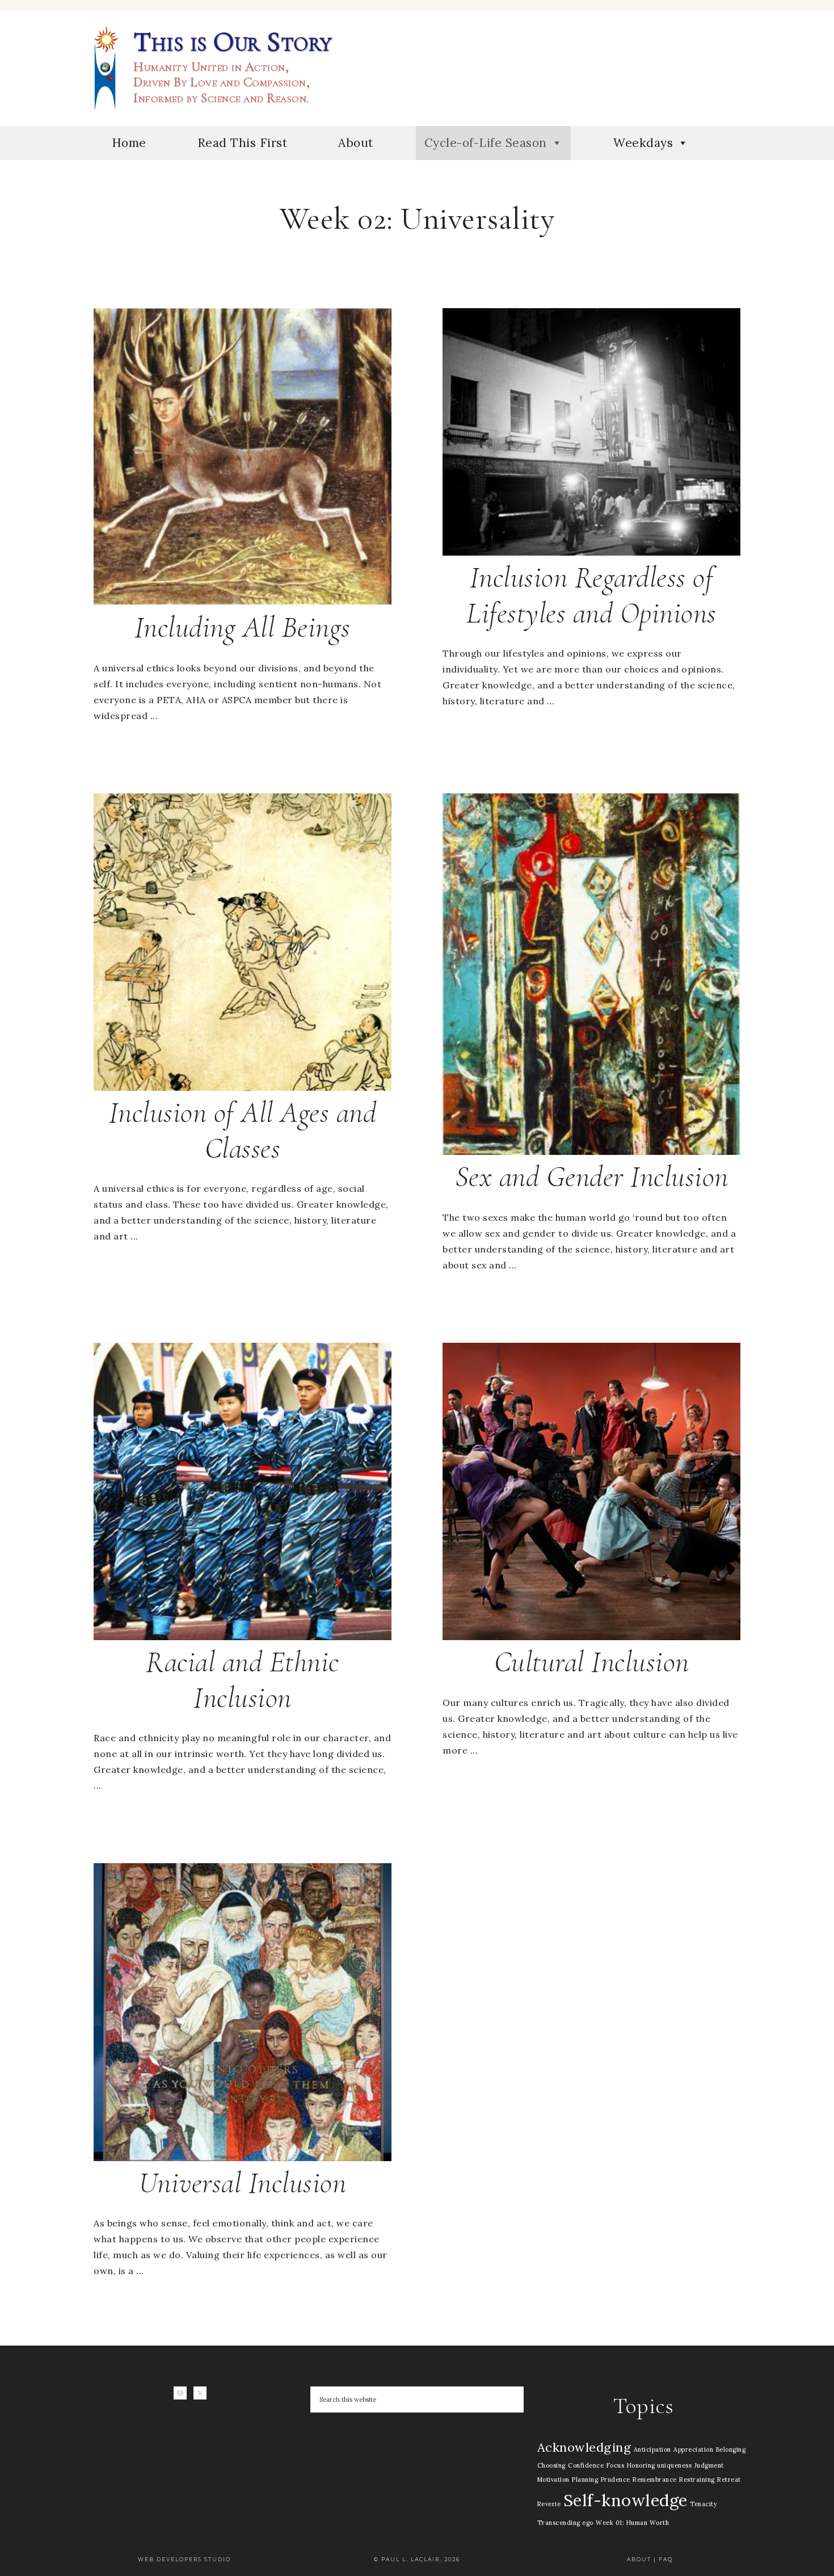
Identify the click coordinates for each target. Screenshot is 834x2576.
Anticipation (652, 2449)
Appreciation (693, 2449)
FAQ (666, 2559)
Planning (585, 2480)
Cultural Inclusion (592, 1662)
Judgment (709, 2465)
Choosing (551, 2465)
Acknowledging (584, 2447)
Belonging (731, 2449)
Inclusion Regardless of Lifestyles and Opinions (591, 595)
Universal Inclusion (243, 2183)
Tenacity (704, 2504)
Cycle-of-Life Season (486, 143)
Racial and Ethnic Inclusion (243, 1680)
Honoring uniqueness (660, 2465)
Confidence (586, 2465)
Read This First (243, 143)
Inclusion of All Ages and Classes (243, 1130)
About (356, 143)
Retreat (729, 2480)
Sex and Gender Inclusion (592, 1177)
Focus (616, 2465)
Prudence (616, 2480)
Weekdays (643, 143)
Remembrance (655, 2480)
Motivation (553, 2480)
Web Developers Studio (184, 2559)
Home (129, 143)
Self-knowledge (625, 2500)
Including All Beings (243, 627)
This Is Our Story (105, 68)
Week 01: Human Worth (632, 2523)
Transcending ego (565, 2523)
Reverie (549, 2504)
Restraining (697, 2480)
